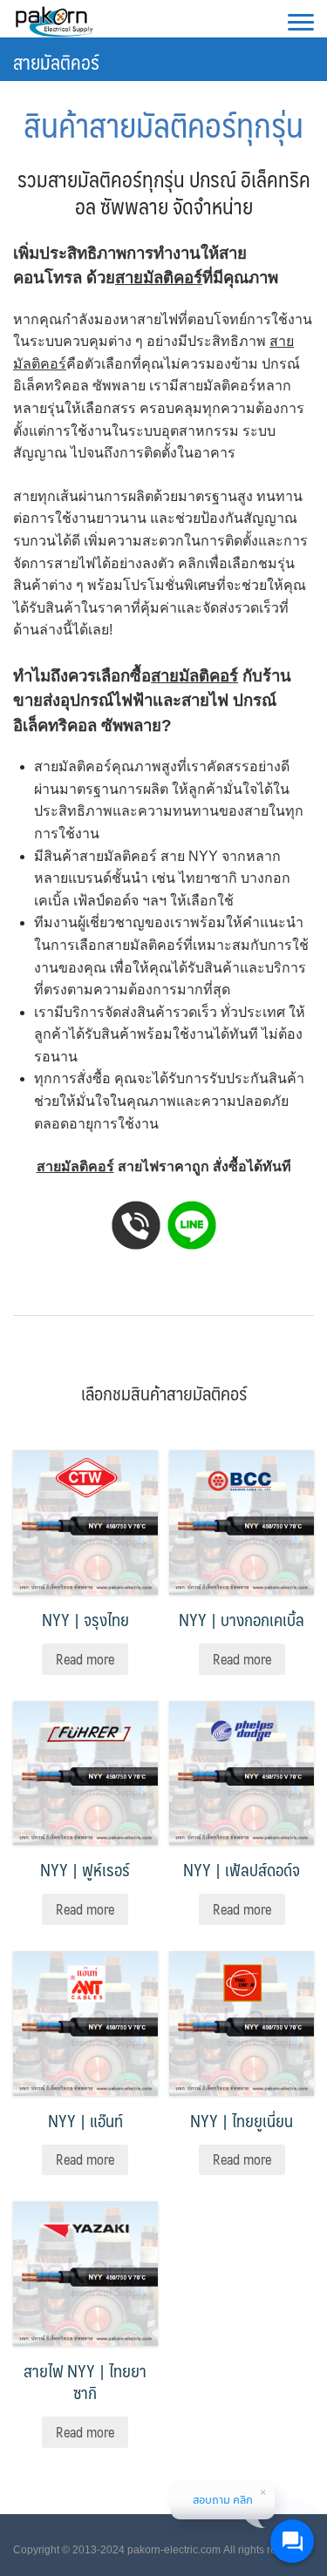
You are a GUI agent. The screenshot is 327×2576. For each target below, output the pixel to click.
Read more (85, 1659)
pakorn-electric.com (174, 2550)
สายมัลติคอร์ (56, 61)
